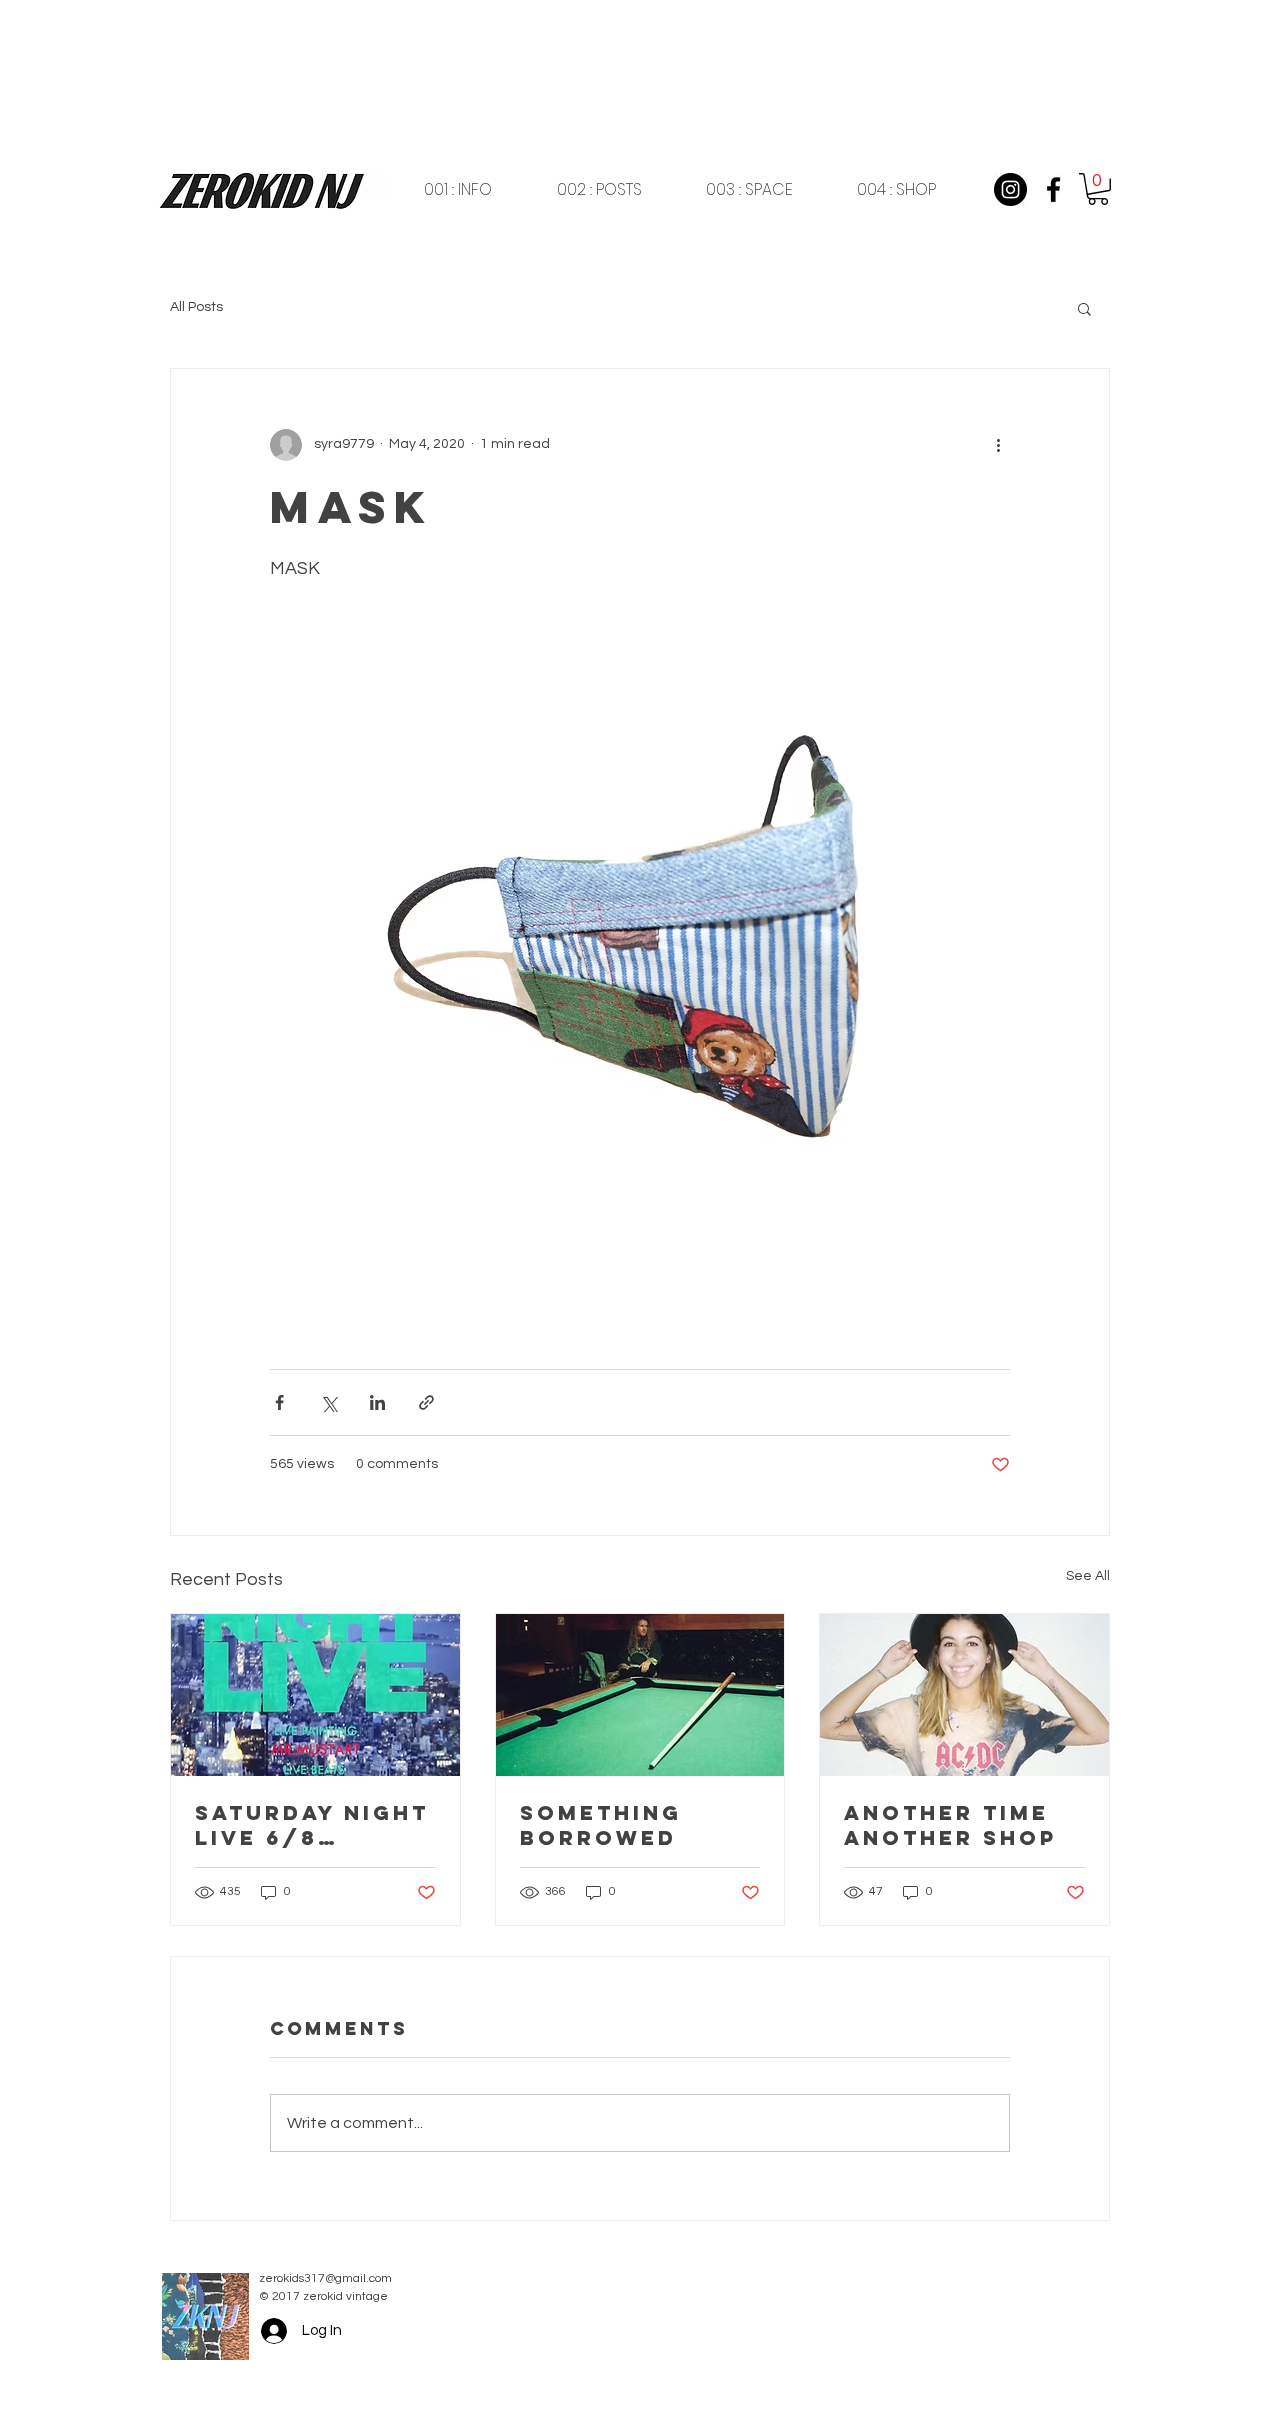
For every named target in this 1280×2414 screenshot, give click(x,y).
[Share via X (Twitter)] (328, 1402)
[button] (1098, 189)
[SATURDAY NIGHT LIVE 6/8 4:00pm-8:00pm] (315, 1695)
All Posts (196, 307)
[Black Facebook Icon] (1053, 189)
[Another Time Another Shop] (964, 1695)
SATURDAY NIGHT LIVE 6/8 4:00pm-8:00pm (312, 1825)
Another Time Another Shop (950, 1825)
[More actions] (998, 445)
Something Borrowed (601, 1825)
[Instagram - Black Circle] (1010, 189)
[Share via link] (426, 1402)
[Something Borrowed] (640, 1695)
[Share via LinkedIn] (377, 1402)
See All (1088, 1576)
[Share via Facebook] (279, 1402)
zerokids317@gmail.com (325, 2278)
